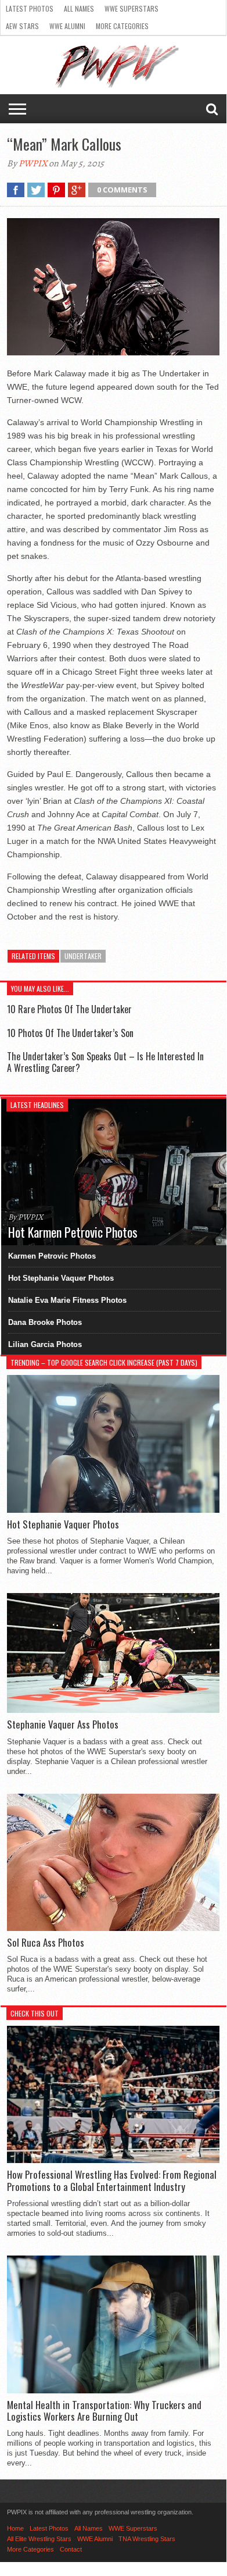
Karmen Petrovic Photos (52, 1256)
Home (15, 2528)
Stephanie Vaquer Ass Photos (63, 1725)
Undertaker (83, 956)
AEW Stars (22, 26)
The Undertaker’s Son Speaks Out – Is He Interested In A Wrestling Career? (105, 1062)
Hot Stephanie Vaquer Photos (61, 1278)
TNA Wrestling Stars (147, 2539)
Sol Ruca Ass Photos (46, 1943)
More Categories (122, 26)
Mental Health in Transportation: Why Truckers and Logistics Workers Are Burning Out (104, 2411)
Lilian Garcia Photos (45, 1344)
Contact (71, 2549)
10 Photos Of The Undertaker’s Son (70, 1033)
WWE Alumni (67, 26)
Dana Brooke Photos (45, 1322)
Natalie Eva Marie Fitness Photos (67, 1300)
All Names (79, 8)
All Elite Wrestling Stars (39, 2539)
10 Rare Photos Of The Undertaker (69, 1009)
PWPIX (33, 163)
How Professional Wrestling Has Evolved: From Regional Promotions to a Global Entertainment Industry (112, 2181)
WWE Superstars (131, 8)
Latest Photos (30, 8)
